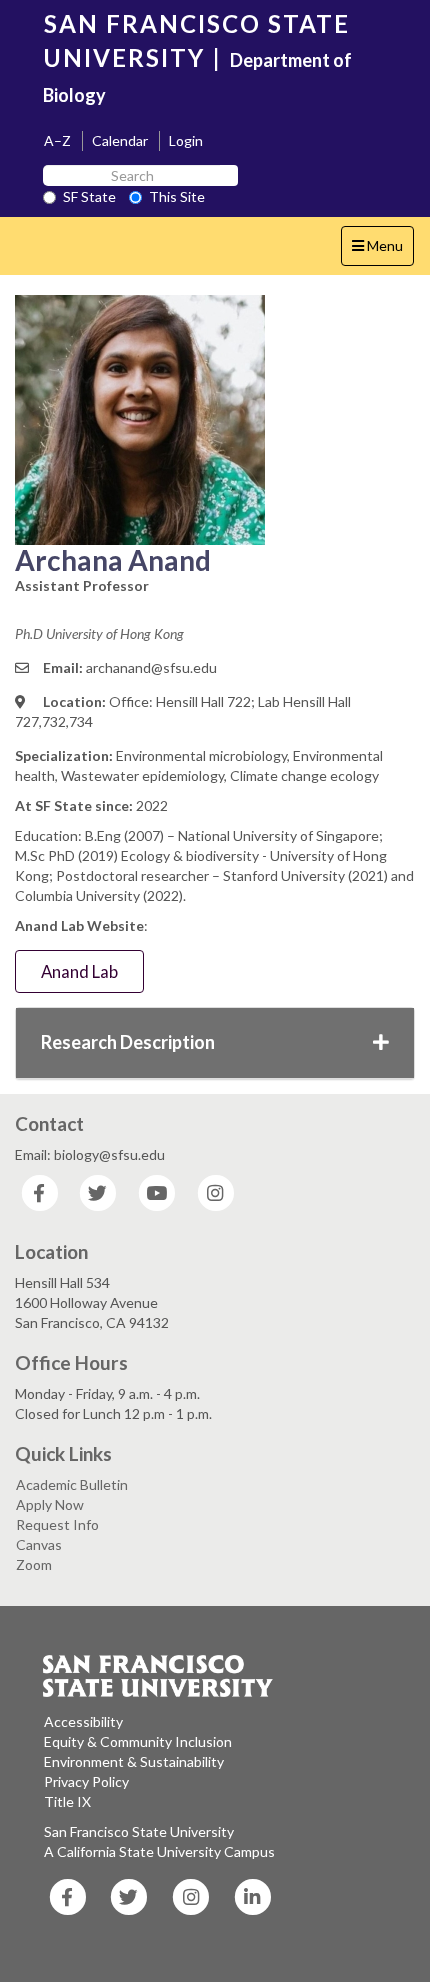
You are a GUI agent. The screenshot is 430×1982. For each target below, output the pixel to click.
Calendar (120, 140)
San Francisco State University (139, 1831)
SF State (89, 196)
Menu (382, 251)
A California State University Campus (159, 1851)
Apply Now (50, 1504)
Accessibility (83, 1721)
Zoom (34, 1564)
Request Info (57, 1524)
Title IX (67, 1801)
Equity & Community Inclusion (138, 1741)
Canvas (39, 1544)
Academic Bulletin (72, 1484)
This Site (177, 196)
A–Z (57, 140)
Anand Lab (79, 971)
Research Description (128, 1042)
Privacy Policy (86, 1781)
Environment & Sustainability (134, 1761)
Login (186, 140)
